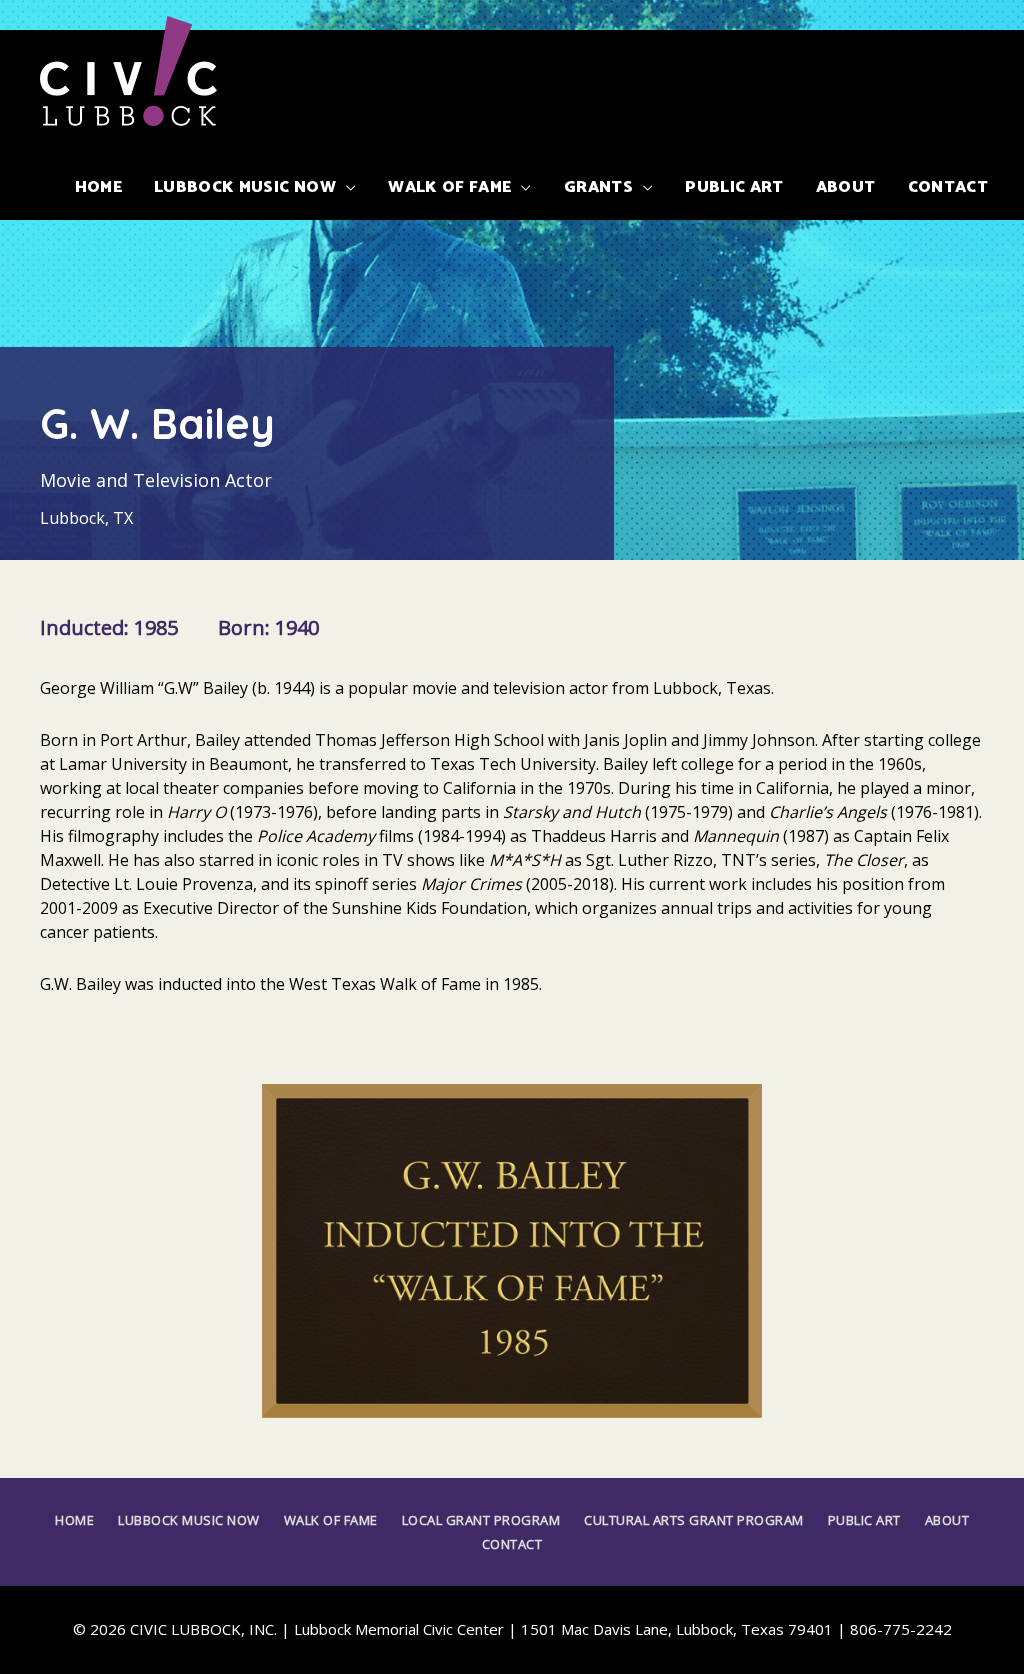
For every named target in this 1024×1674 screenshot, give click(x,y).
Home (74, 1520)
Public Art (864, 1520)
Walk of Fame (331, 1520)
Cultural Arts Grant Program (694, 1520)
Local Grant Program (481, 1520)
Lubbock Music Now (189, 1520)
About (947, 1520)
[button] (255, 188)
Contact (512, 1544)
